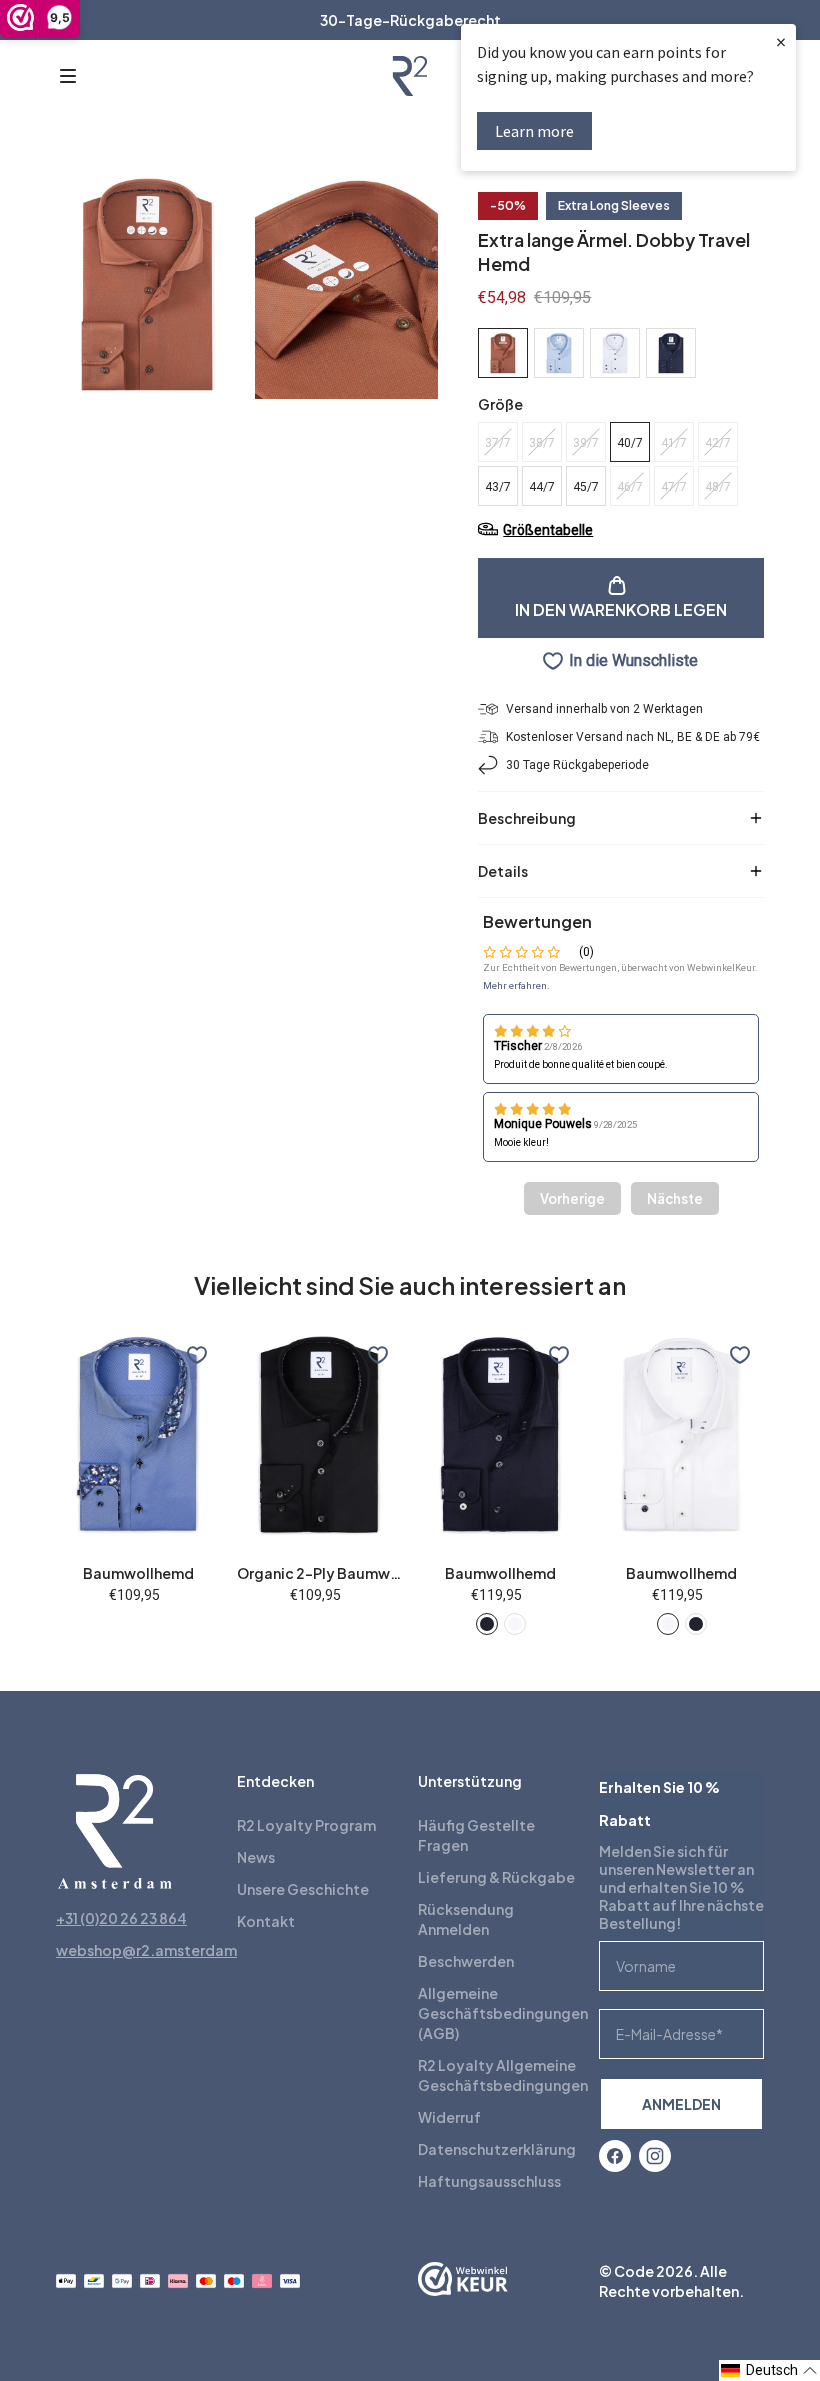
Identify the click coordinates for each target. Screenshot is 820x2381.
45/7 (586, 487)
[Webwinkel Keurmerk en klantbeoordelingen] (463, 2281)
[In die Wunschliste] (197, 1355)
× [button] (781, 41)
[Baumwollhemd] (487, 1624)
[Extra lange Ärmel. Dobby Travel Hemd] (559, 353)
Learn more (534, 131)
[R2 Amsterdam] (410, 76)
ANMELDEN (681, 2104)
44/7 (542, 487)
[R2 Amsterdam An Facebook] (615, 2156)
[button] (68, 76)
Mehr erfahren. (516, 985)
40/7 (630, 443)
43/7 (498, 487)
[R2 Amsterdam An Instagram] (655, 2156)
